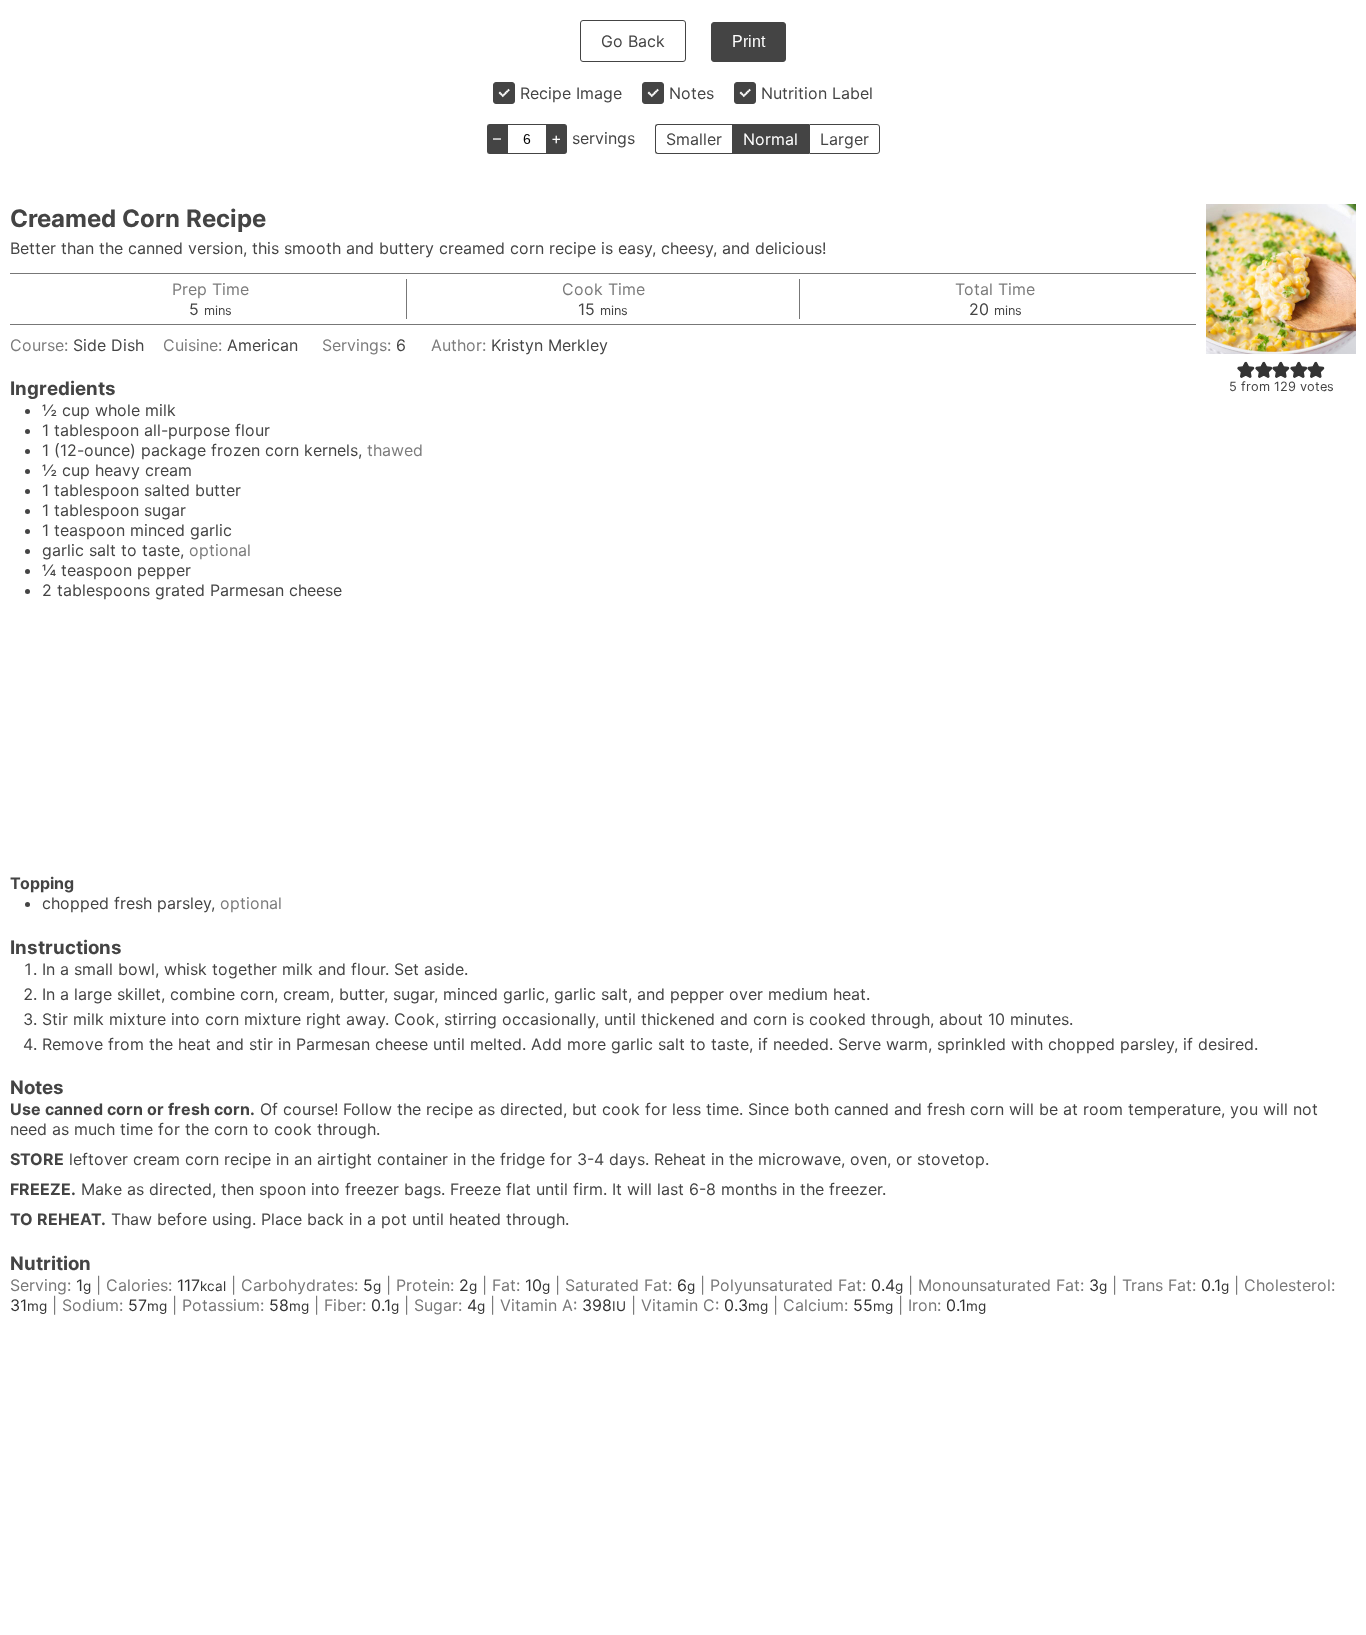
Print (748, 41)
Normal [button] (770, 139)
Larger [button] (844, 139)
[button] (1246, 369)
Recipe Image (571, 93)
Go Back (633, 41)
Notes (691, 93)
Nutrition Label (817, 93)
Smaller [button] (694, 139)
